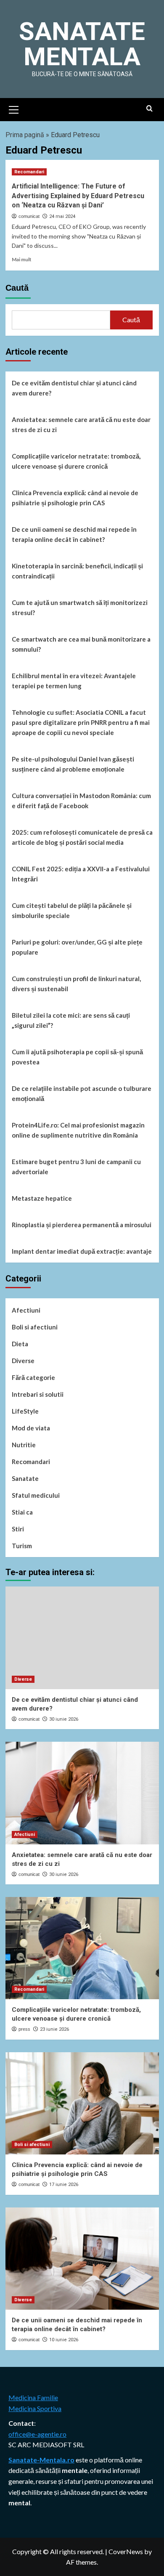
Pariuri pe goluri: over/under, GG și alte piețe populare (77, 947)
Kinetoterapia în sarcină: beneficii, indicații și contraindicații (77, 571)
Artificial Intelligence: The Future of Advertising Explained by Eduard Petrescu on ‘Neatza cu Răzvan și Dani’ (78, 196)
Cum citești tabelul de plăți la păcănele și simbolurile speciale (72, 910)
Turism (22, 1546)
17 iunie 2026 (64, 2185)
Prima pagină (25, 135)
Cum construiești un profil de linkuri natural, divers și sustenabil (76, 984)
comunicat (29, 216)
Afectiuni (26, 1310)
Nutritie (24, 1445)
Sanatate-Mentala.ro (41, 2460)
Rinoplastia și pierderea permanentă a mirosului (82, 1225)
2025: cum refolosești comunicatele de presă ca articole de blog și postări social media (82, 837)
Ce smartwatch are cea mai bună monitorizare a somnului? (81, 644)
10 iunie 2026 (64, 2340)
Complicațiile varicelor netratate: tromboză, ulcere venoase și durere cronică (76, 461)
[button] (14, 109)
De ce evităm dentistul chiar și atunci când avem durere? (74, 388)
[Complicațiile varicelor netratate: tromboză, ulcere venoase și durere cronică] (82, 1948)
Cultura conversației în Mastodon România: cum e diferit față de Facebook (81, 801)
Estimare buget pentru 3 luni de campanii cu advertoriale (76, 1167)
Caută (17, 288)
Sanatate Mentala (82, 44)
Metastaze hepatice (42, 1198)
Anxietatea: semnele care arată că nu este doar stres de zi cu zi (81, 424)
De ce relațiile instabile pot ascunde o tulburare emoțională (82, 1093)
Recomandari (29, 172)
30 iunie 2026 (64, 1719)
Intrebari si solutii (38, 1394)
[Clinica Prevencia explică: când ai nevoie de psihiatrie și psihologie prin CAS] (82, 2103)
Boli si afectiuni (35, 1327)
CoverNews (126, 2551)
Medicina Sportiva (35, 2408)
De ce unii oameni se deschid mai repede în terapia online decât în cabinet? (74, 534)
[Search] (149, 109)
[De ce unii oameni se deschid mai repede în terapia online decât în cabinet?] (82, 2259)
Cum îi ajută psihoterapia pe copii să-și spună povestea (77, 1057)
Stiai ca (22, 1512)
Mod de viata (31, 1428)
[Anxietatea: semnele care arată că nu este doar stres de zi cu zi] (82, 1793)
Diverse (23, 1361)
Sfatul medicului (36, 1495)
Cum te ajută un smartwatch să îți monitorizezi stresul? (80, 608)
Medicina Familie (33, 2397)
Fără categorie (33, 1377)
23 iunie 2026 (54, 2029)
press (24, 2029)
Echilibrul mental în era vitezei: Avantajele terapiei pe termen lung (74, 681)
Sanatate (25, 1478)
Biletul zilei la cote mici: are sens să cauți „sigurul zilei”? (71, 1020)
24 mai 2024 (62, 216)
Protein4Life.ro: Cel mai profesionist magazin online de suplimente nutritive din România (78, 1130)
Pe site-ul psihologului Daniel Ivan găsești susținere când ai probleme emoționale (73, 764)
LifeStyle (25, 1411)
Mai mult (22, 259)
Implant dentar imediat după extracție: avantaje (82, 1251)
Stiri (18, 1529)
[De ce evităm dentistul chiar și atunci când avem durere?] (82, 1638)
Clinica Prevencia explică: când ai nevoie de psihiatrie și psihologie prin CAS (75, 498)
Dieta (20, 1344)
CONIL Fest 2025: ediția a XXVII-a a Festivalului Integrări (81, 874)
